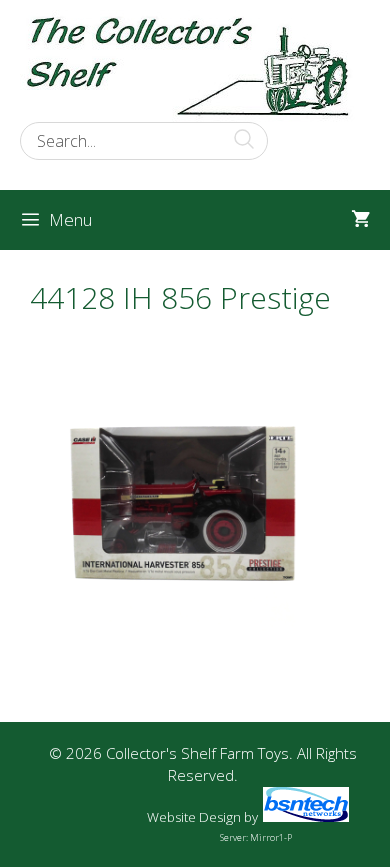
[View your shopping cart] (360, 220)
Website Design (194, 817)
